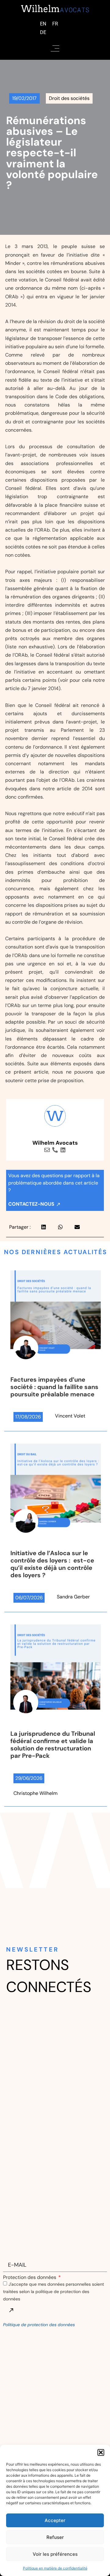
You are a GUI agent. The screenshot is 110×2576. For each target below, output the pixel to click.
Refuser (55, 2537)
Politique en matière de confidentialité (55, 2568)
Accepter (55, 2520)
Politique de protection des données (39, 2325)
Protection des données (30, 2277)
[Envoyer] (11, 2310)
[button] (101, 2452)
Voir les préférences (55, 2554)
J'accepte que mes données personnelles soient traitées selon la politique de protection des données (53, 2291)
